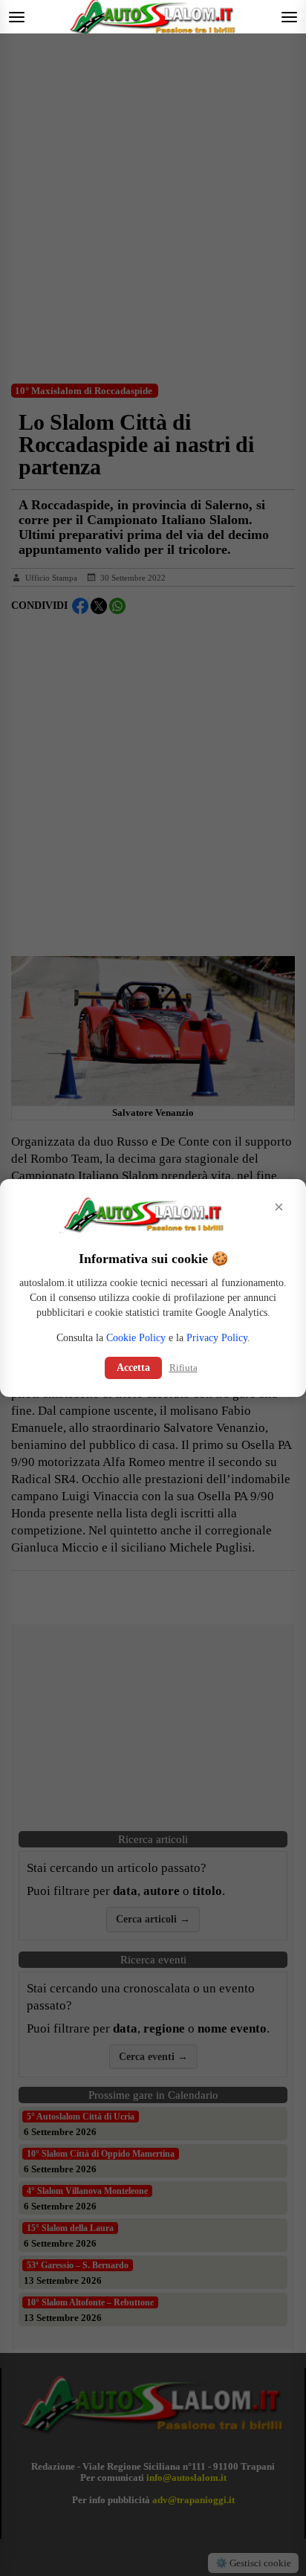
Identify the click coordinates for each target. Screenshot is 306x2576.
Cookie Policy (136, 1338)
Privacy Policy (217, 1338)
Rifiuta (183, 1368)
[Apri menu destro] (289, 17)
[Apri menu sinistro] (17, 17)
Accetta (133, 1368)
